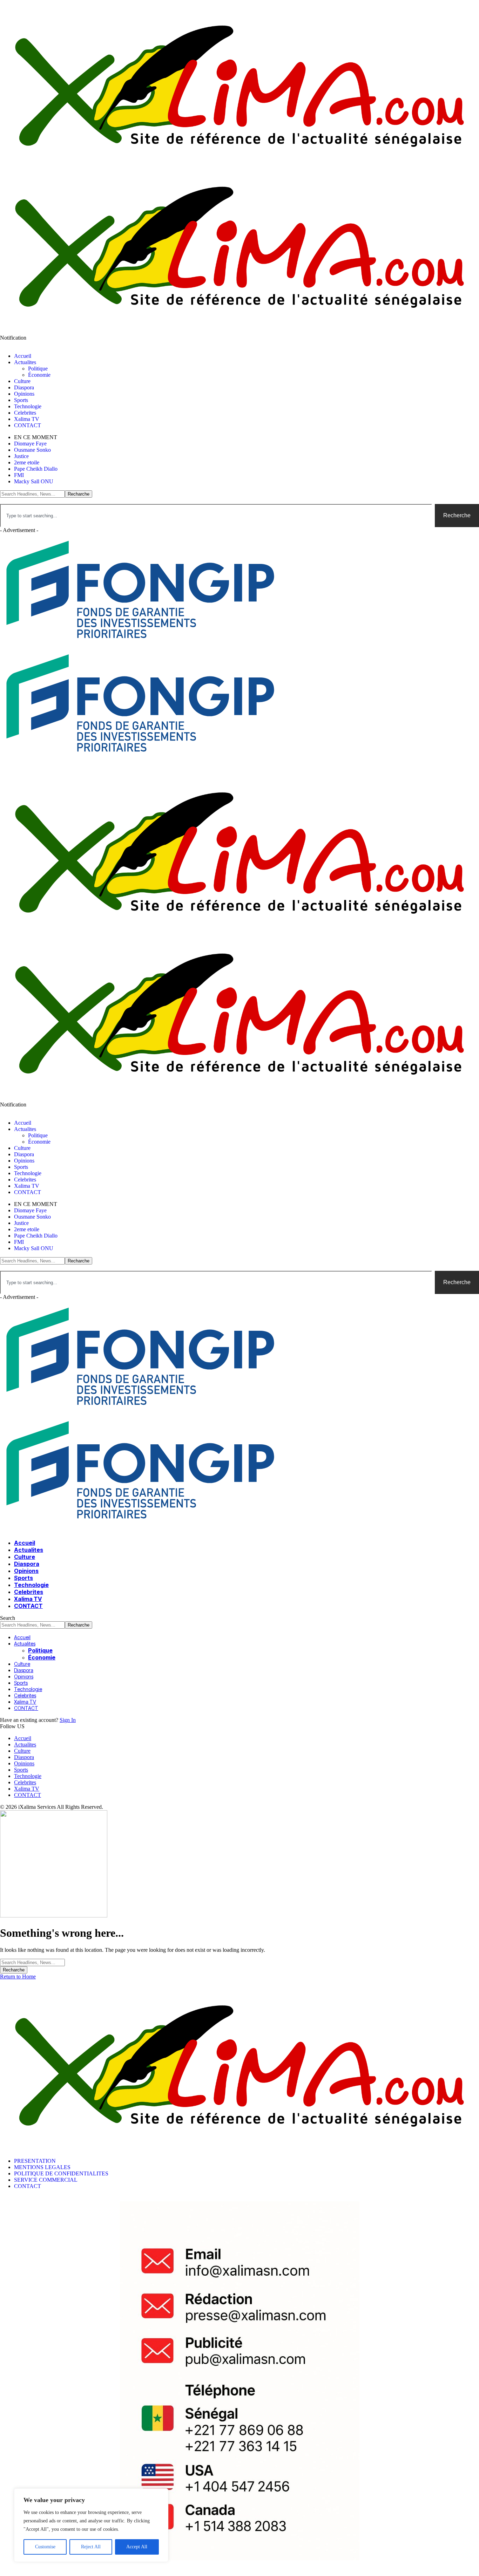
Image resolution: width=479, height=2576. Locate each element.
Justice (21, 456)
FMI (19, 475)
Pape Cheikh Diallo (36, 469)
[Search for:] (32, 1962)
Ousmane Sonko (32, 450)
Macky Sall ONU (34, 481)
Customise (45, 2547)
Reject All (91, 2547)
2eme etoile (27, 462)
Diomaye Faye (30, 444)
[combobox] (216, 516)
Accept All (137, 2547)
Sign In (68, 1720)
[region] (91, 2525)
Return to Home (18, 1977)
